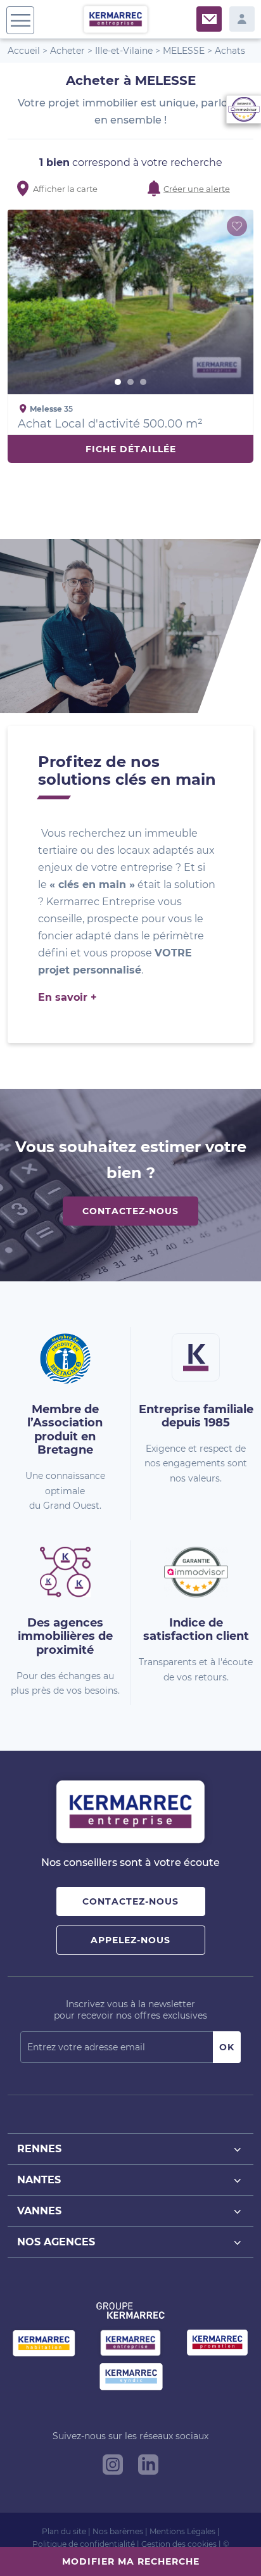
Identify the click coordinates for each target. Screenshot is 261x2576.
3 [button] (143, 382)
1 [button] (118, 382)
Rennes (39, 2149)
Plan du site (64, 2531)
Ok (227, 2047)
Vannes (39, 2211)
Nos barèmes (118, 2531)
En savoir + (67, 997)
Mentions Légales (182, 2531)
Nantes (39, 2180)
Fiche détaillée (131, 449)
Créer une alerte (197, 189)
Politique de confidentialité (84, 2544)
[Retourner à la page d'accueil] (116, 19)
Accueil (24, 51)
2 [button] (130, 382)
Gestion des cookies (179, 2544)
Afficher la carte (65, 189)
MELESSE (184, 51)
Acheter (67, 51)
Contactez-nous (130, 1211)
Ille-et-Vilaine (124, 51)
